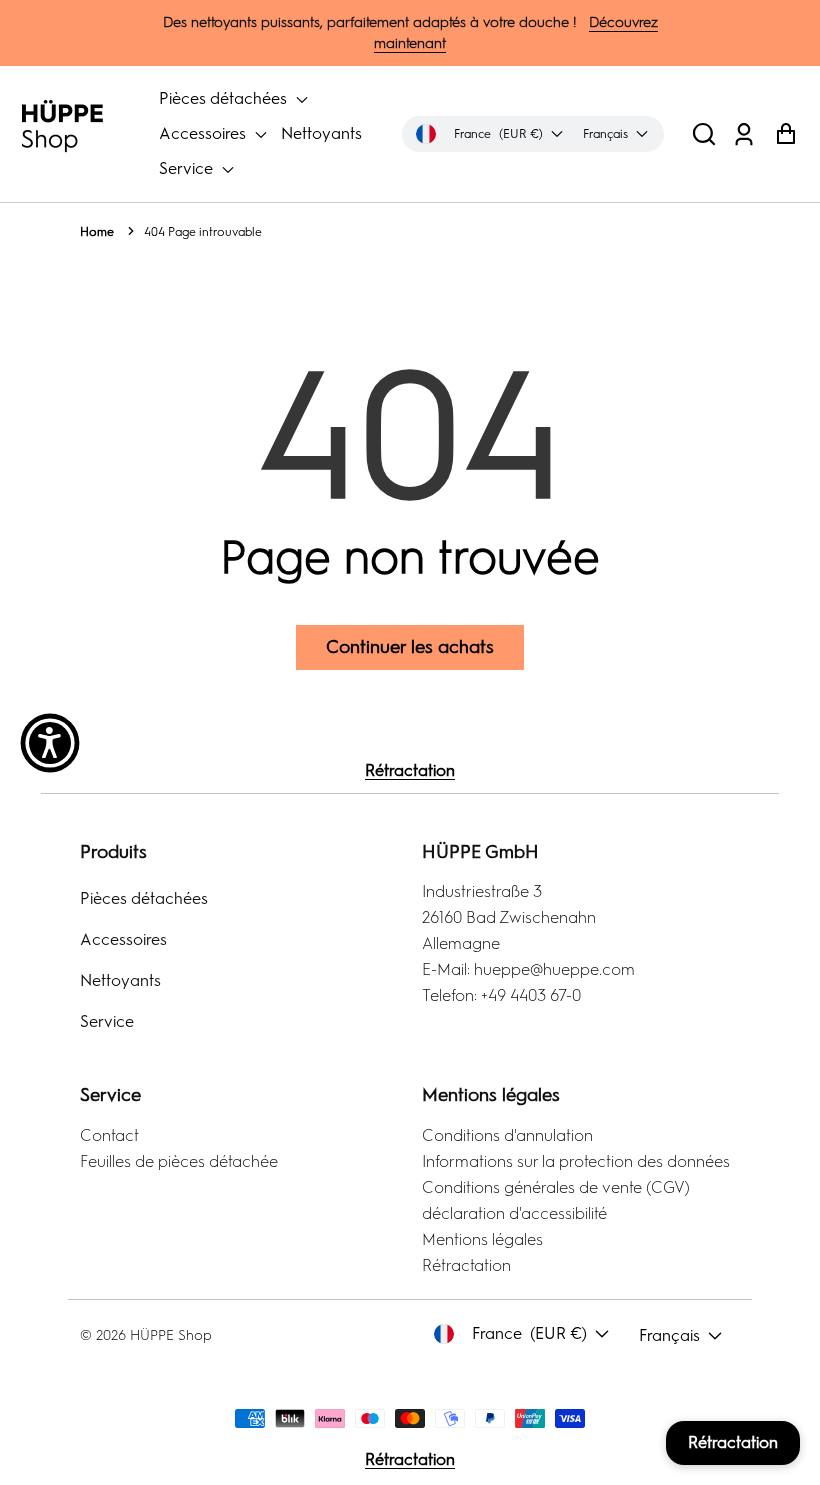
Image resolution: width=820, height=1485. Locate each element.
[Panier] (785, 134)
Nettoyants (321, 133)
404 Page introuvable (203, 232)
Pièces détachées (225, 98)
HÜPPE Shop (171, 1335)
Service (188, 168)
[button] (704, 134)
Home (97, 232)
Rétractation (410, 770)
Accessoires (204, 133)
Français (669, 1335)
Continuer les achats (410, 647)
